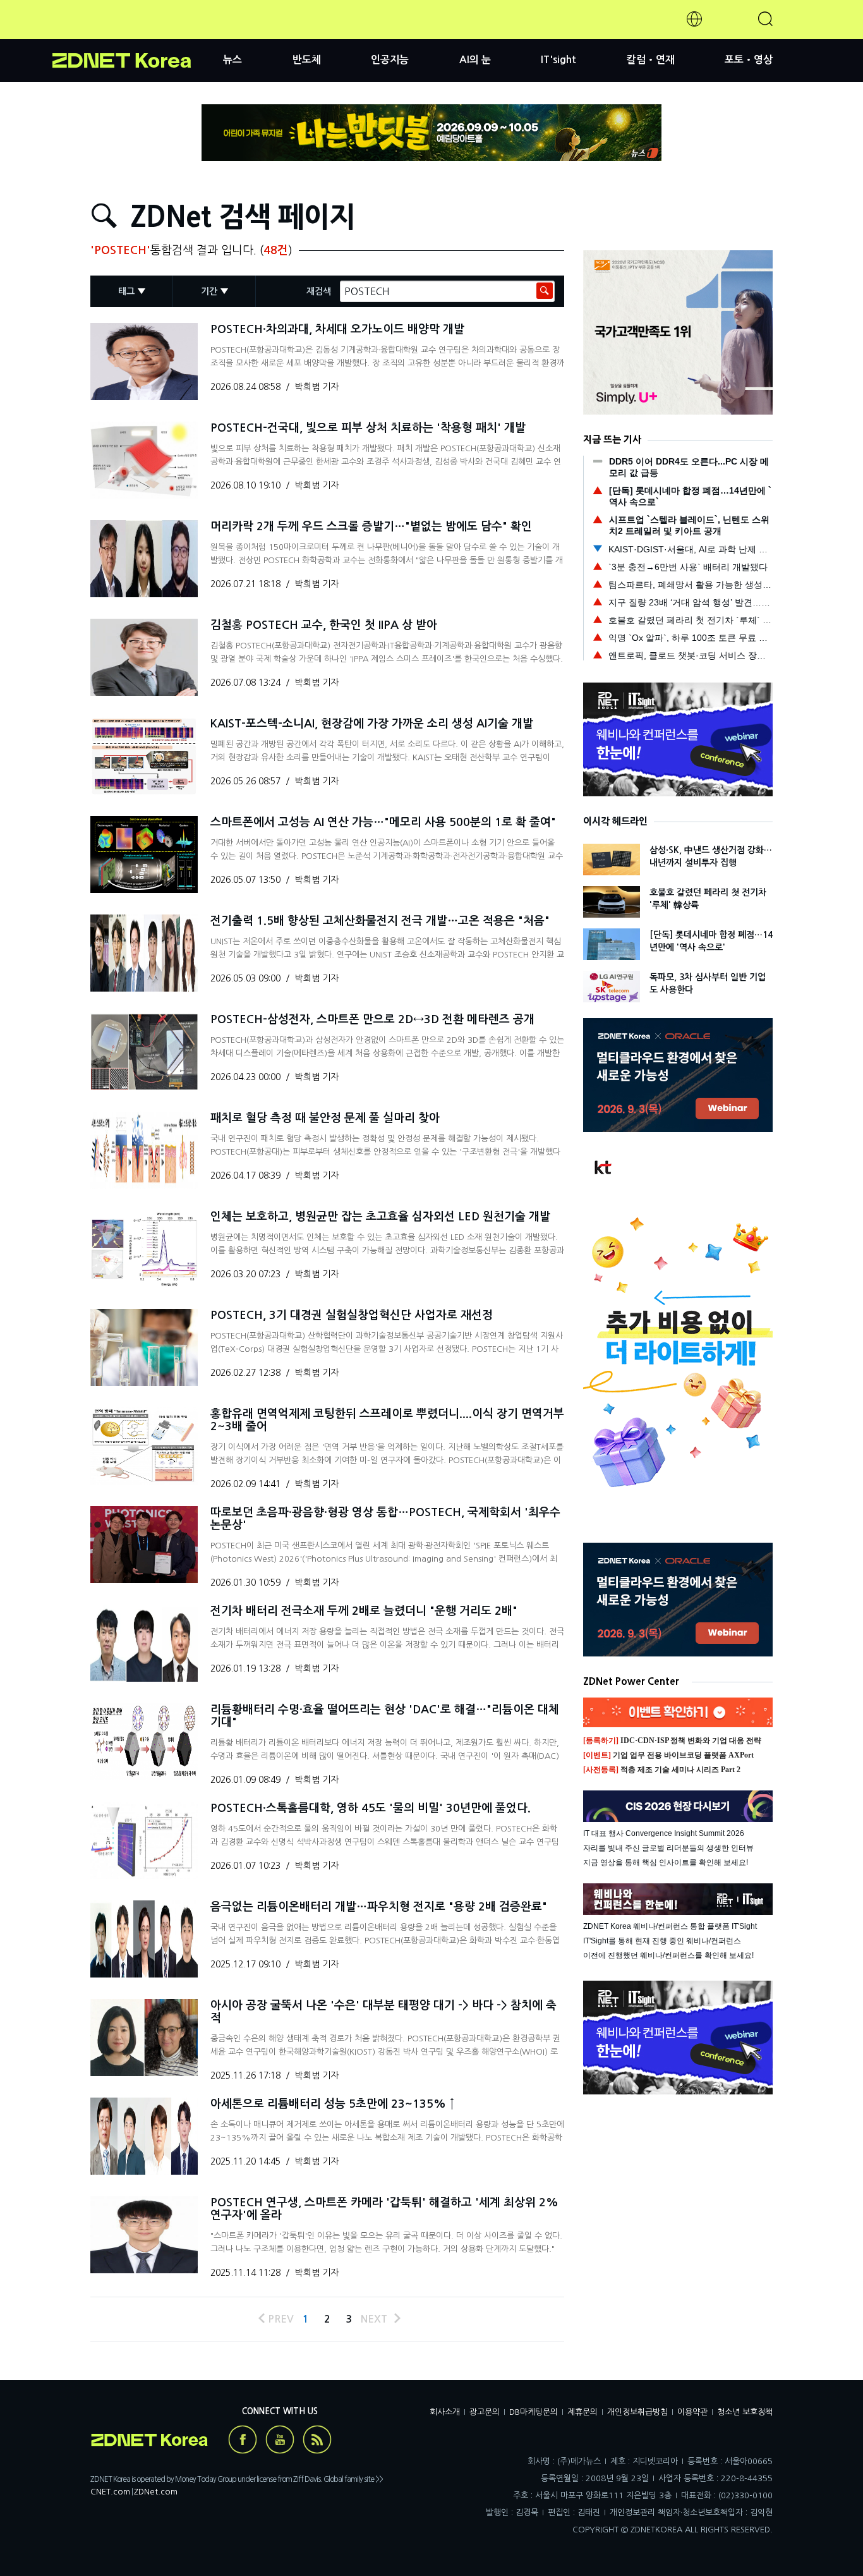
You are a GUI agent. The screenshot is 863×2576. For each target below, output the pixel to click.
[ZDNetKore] (138, 34)
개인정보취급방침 (637, 2412)
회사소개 (445, 2412)
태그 (126, 291)
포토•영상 (749, 60)
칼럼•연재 (651, 60)
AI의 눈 (475, 60)
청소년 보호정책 (745, 2412)
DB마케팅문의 (534, 2412)
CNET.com (110, 2492)
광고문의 (485, 2412)
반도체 (307, 60)
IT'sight (558, 60)
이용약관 (692, 2412)
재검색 (319, 291)
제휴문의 (582, 2412)
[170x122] (144, 361)
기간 (209, 291)
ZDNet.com (156, 2492)
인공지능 (390, 60)
